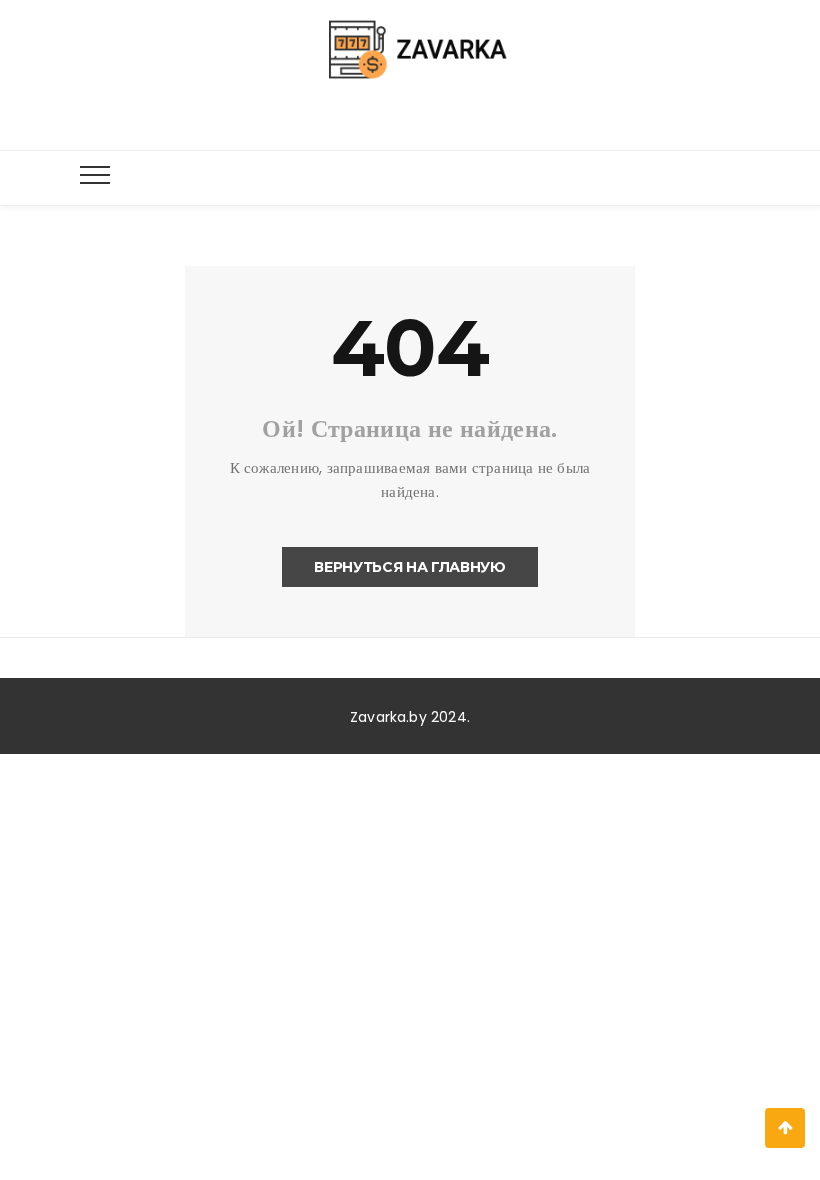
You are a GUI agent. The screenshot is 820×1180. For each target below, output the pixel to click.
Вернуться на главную (409, 567)
